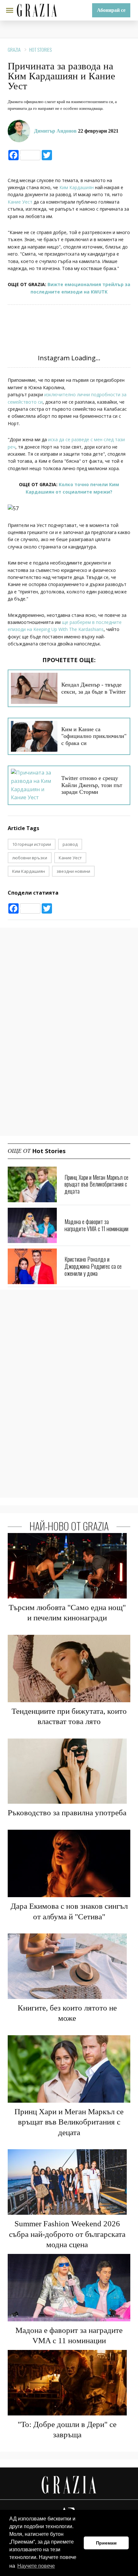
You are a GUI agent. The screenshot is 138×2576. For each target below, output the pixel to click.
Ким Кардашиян (76, 187)
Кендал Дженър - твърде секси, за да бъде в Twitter (94, 688)
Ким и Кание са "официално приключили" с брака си (94, 736)
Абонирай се (111, 10)
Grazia (14, 49)
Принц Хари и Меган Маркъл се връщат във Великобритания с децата (96, 1184)
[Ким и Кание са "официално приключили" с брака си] (34, 736)
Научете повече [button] (36, 2566)
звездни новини (73, 871)
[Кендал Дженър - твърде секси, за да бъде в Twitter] (34, 688)
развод (70, 844)
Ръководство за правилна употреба (67, 1813)
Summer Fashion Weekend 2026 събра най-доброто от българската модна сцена (67, 2234)
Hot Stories (40, 49)
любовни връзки (30, 858)
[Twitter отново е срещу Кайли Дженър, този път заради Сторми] (34, 785)
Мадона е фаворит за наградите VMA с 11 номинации (96, 1225)
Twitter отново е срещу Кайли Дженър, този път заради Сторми (92, 785)
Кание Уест (21, 202)
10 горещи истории (32, 844)
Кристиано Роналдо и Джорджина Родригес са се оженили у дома (93, 1266)
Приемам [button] (106, 2543)
